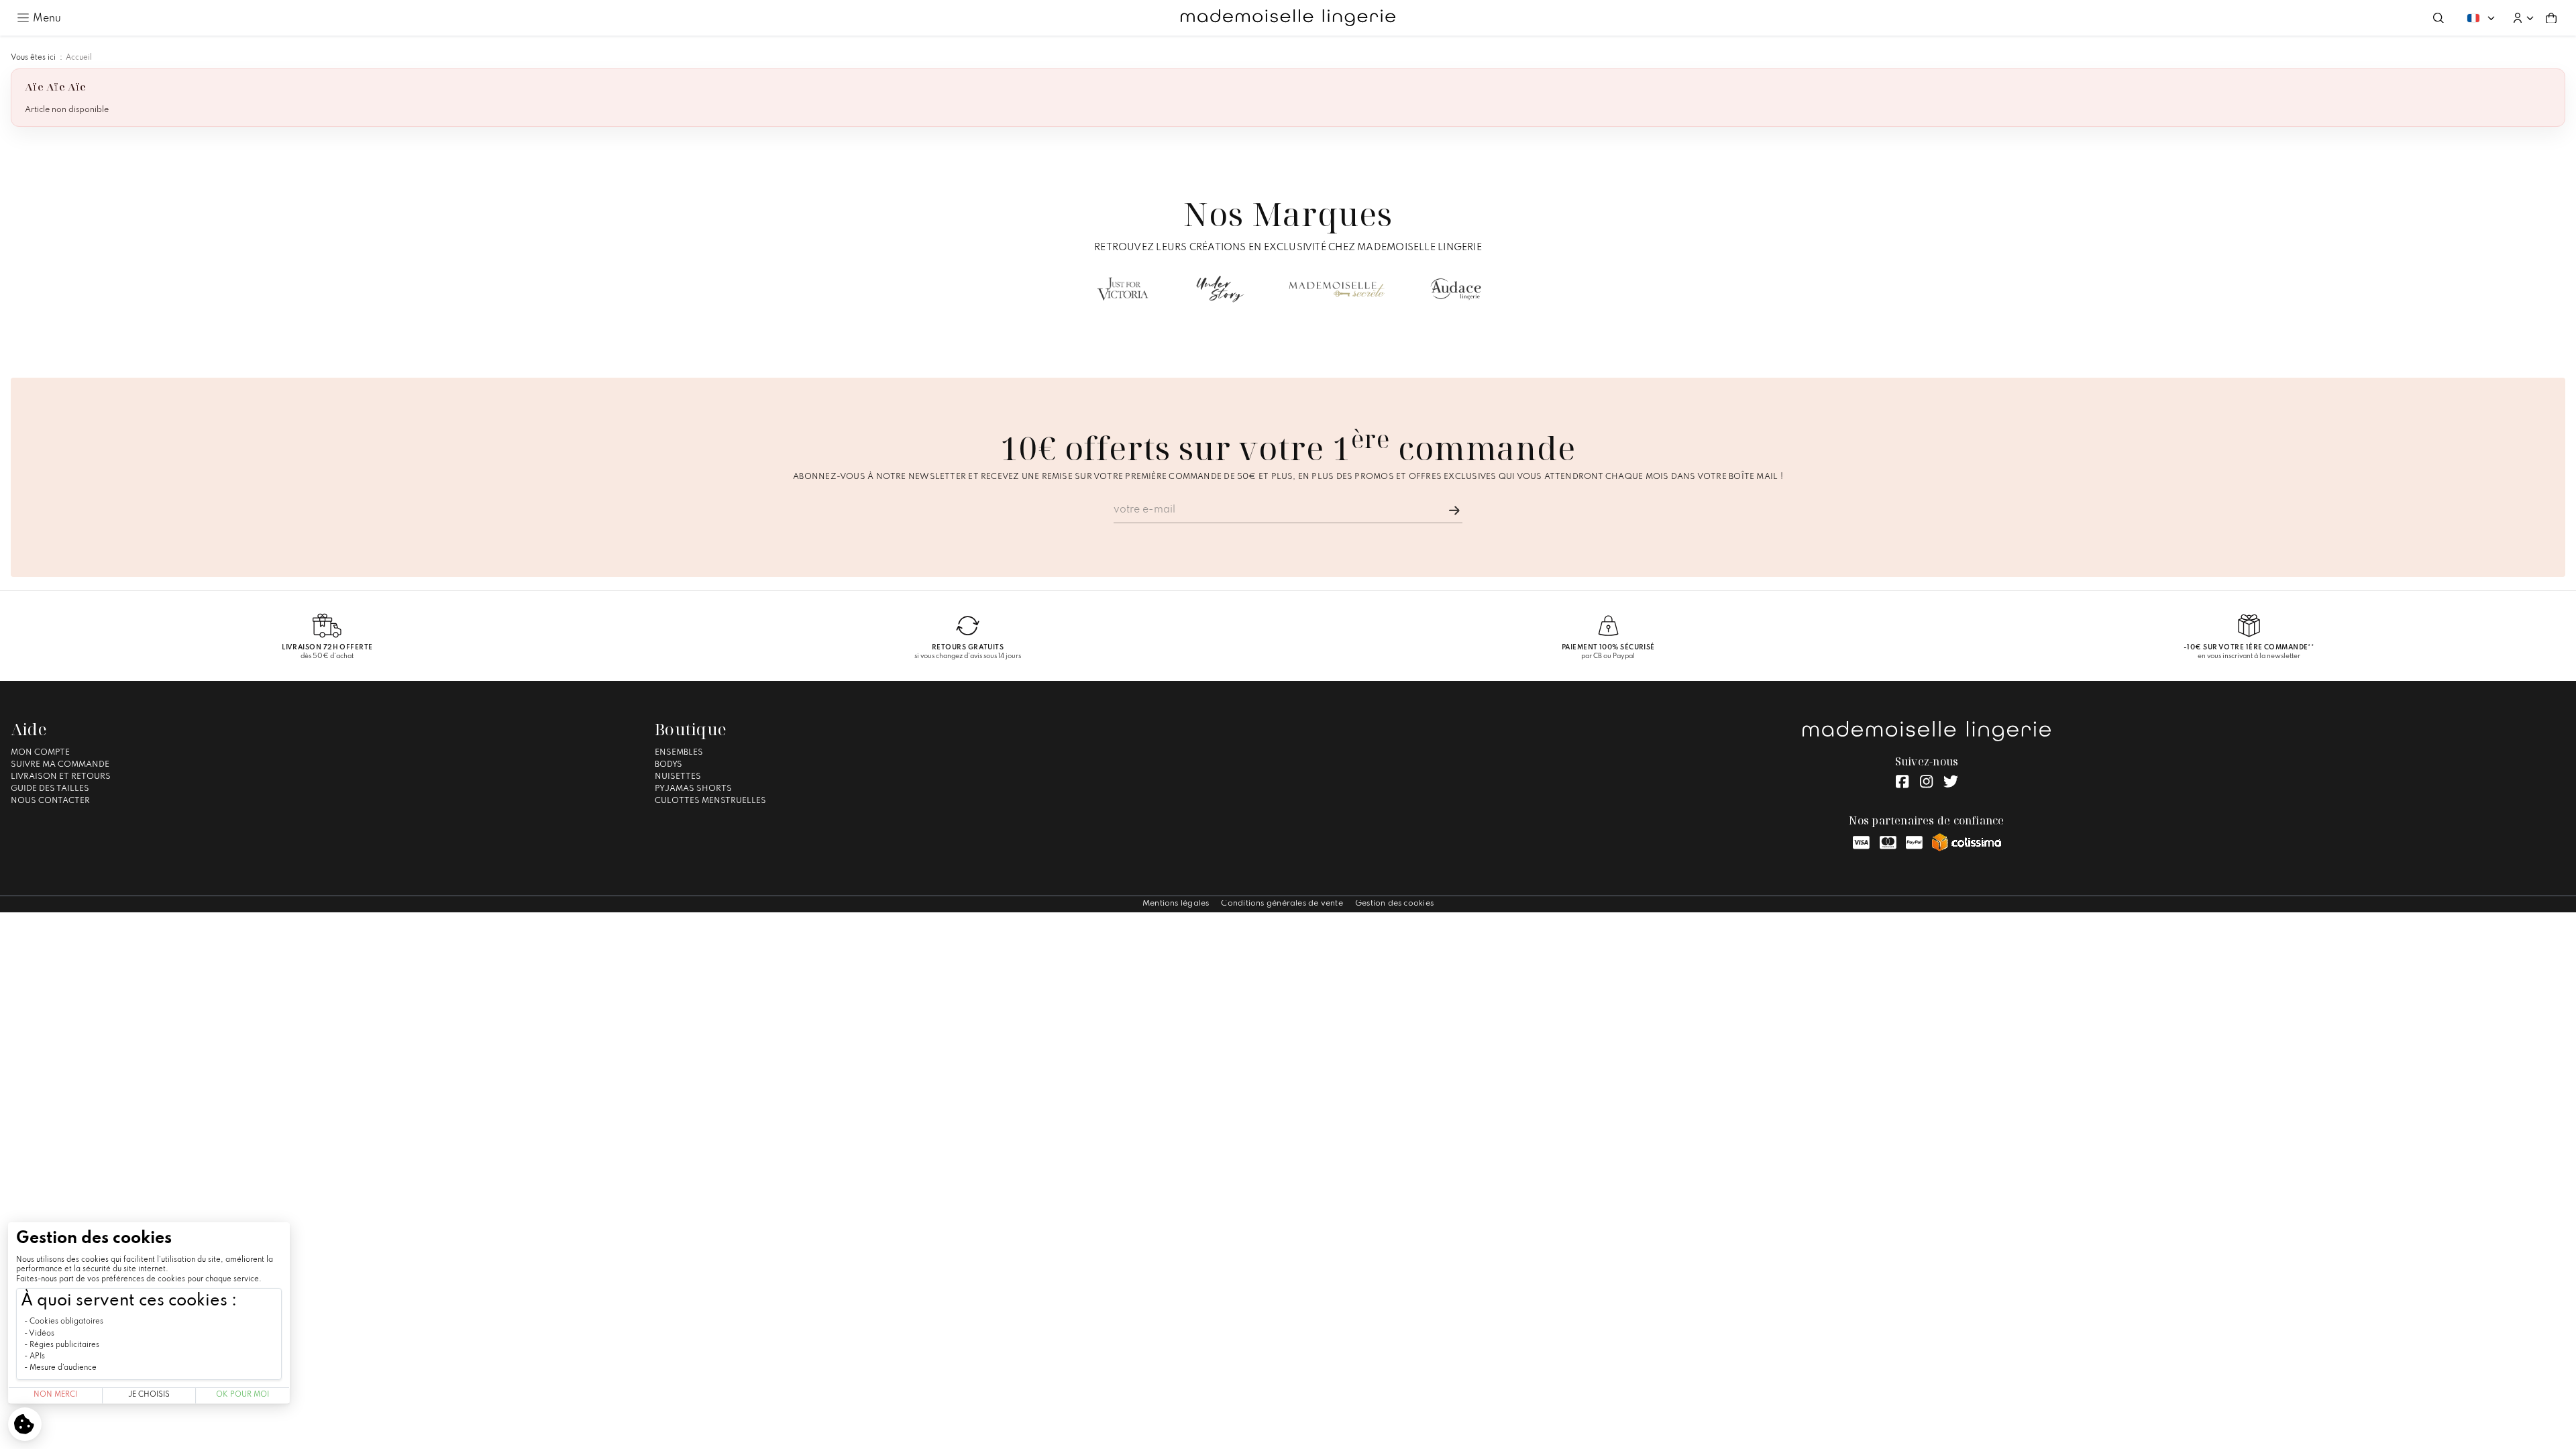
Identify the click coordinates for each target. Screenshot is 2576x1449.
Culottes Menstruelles (710, 801)
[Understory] (1221, 289)
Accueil (79, 58)
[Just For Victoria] (1123, 289)
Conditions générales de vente (1282, 904)
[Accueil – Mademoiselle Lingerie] (1288, 18)
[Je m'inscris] (1454, 511)
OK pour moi (243, 1395)
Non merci (55, 1395)
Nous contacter (50, 801)
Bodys (668, 765)
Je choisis (149, 1395)
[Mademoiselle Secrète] (1337, 289)
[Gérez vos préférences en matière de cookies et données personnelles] (25, 1424)
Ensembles (679, 753)
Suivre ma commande (60, 765)
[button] (2523, 18)
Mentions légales (1176, 904)
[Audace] (1456, 289)
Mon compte (40, 753)
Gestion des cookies (1394, 904)
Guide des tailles (50, 789)
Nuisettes (678, 777)
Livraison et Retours (61, 777)
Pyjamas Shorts (693, 789)
